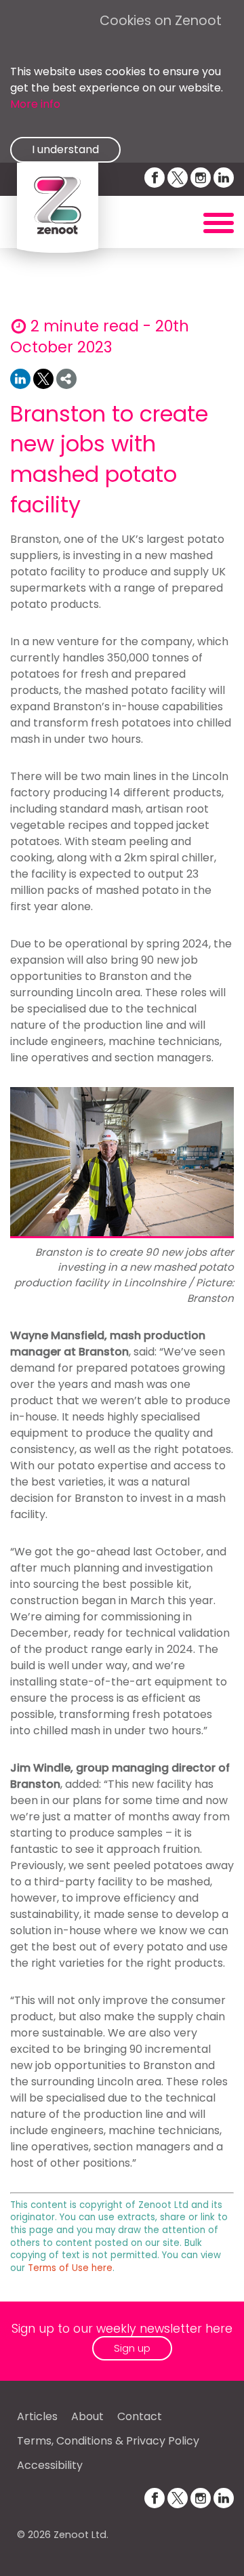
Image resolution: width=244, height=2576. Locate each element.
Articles (37, 2416)
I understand (65, 149)
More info (35, 104)
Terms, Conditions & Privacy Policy (108, 2441)
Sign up (132, 2348)
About (87, 2416)
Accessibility (50, 2465)
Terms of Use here (70, 2268)
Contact (140, 2416)
